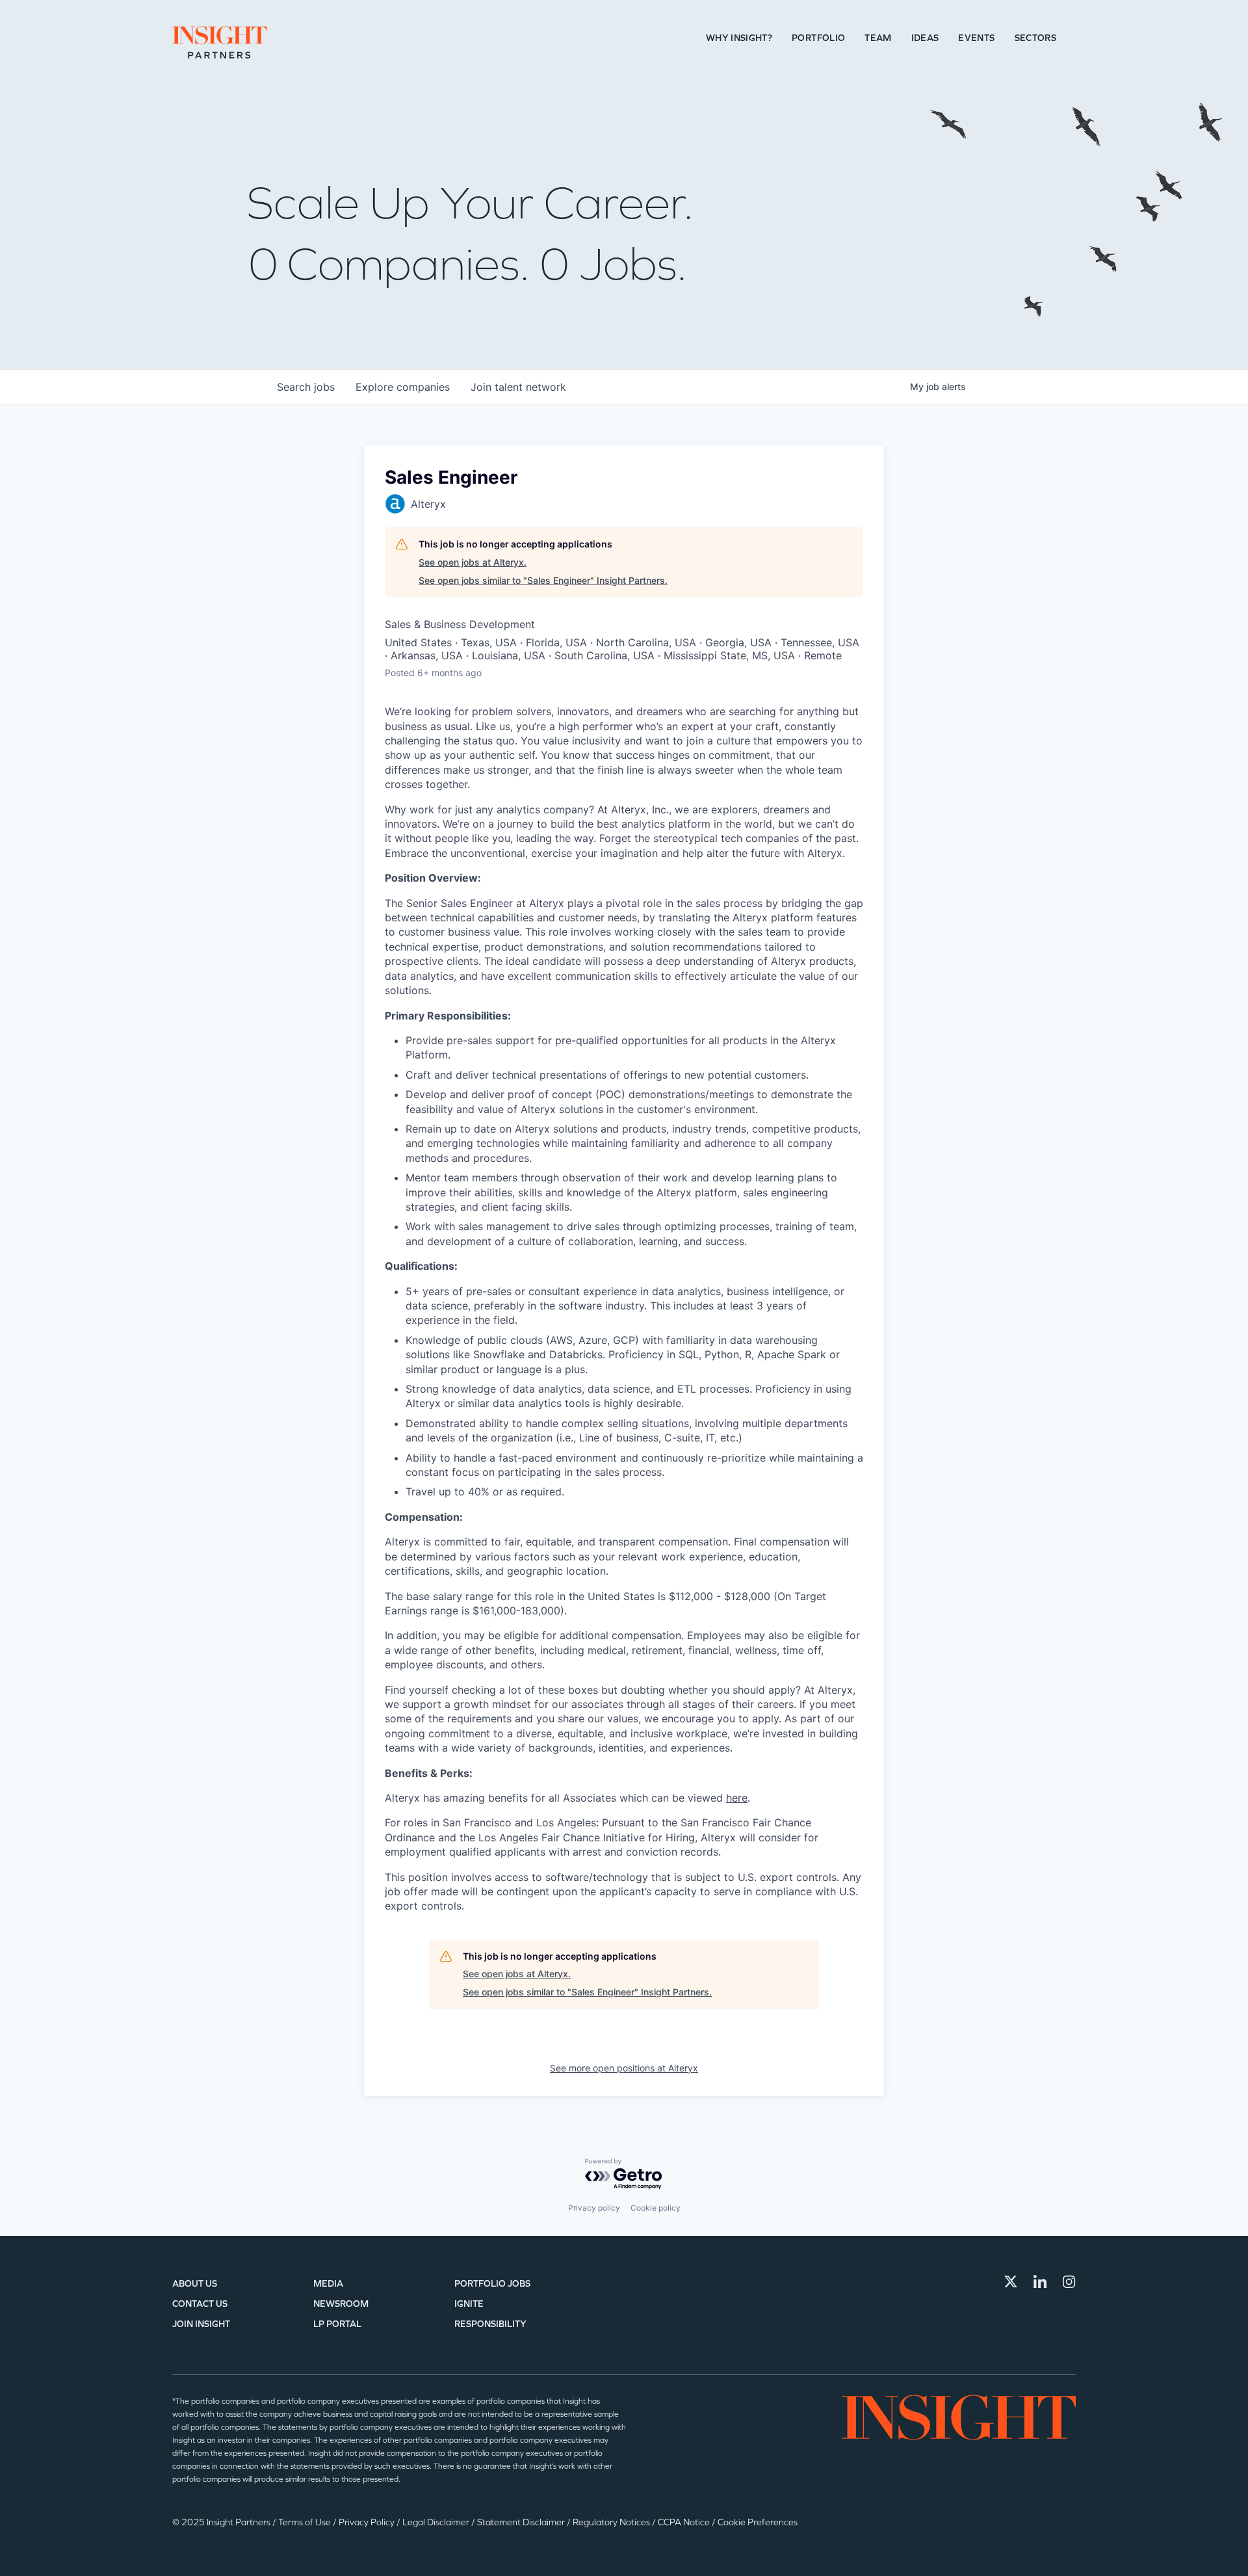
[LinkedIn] (1040, 2281)
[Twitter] (1011, 2281)
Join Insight (201, 2324)
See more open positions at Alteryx (624, 2068)
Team (878, 38)
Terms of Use (305, 2522)
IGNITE (469, 2304)
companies (403, 387)
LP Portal (337, 2324)
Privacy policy (594, 2208)
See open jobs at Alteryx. (473, 562)
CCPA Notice (685, 2522)
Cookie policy (656, 2208)
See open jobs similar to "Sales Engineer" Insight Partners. (543, 580)
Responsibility (490, 2324)
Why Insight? (739, 38)
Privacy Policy (368, 2522)
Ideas (925, 38)
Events (976, 38)
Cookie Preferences (758, 2522)
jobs (306, 387)
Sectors (1035, 38)
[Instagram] (1069, 2281)
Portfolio (818, 38)
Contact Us (200, 2304)
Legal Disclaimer (437, 2522)
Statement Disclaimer (522, 2522)
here (737, 1798)
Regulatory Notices (612, 2522)
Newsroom (341, 2304)
